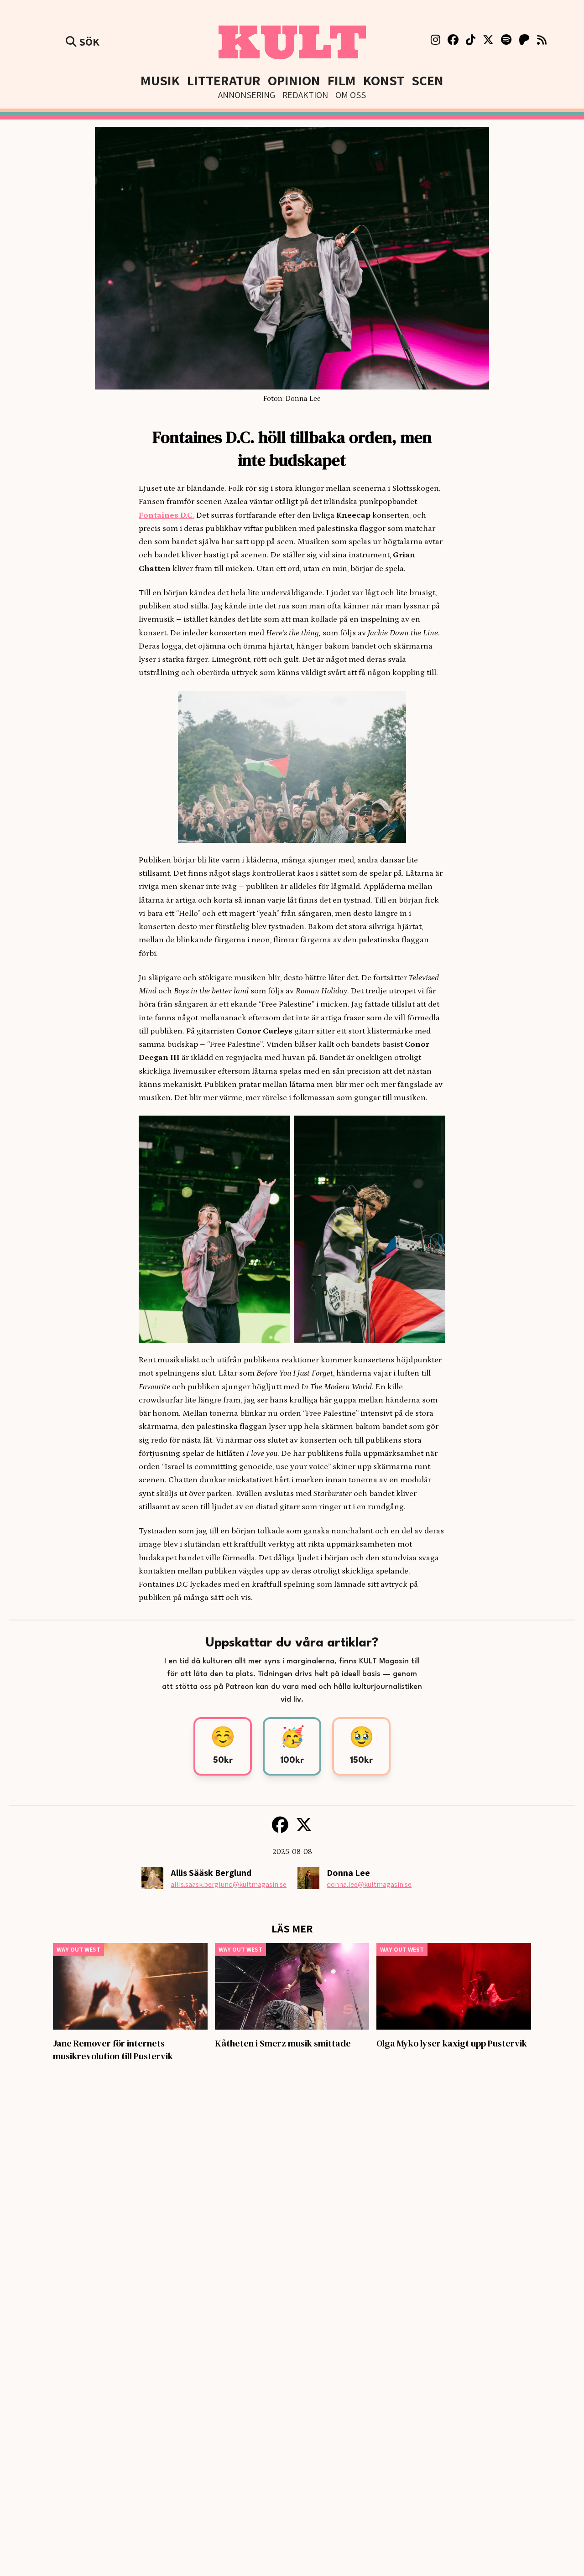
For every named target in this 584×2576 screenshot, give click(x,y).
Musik (160, 80)
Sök (88, 42)
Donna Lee (348, 1873)
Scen (428, 80)
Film (342, 80)
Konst (384, 80)
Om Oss (351, 95)
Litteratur (224, 80)
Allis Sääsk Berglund (211, 1873)
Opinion (294, 80)
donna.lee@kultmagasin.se (369, 1884)
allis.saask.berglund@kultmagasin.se (229, 1884)
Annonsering (247, 95)
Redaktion (305, 95)
